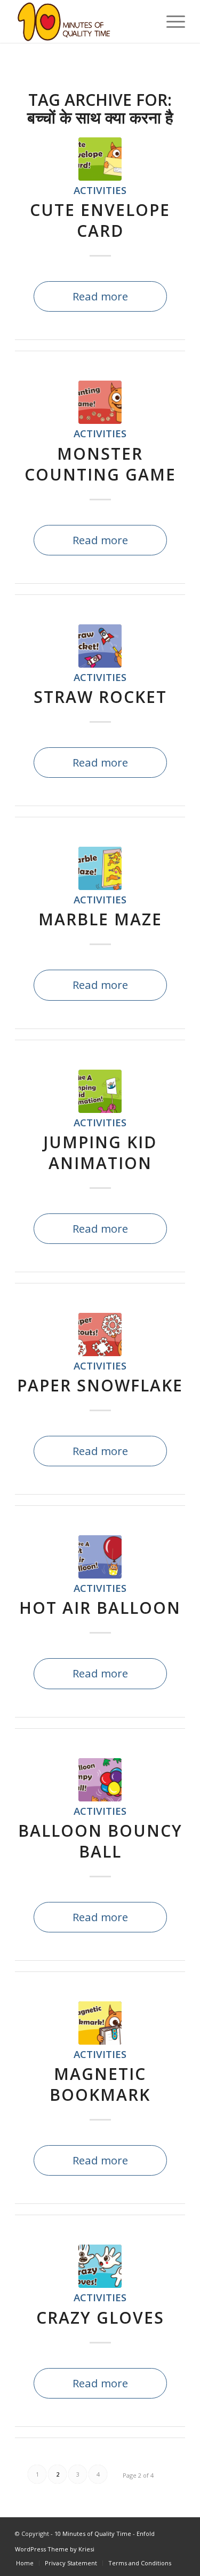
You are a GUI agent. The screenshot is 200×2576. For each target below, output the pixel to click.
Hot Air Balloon (100, 1608)
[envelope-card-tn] (100, 159)
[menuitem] (25, 2563)
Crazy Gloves (100, 2318)
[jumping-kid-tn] (100, 1091)
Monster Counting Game (100, 464)
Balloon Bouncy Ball (100, 1841)
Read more (100, 296)
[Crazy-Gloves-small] (100, 2266)
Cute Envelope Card (100, 220)
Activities (100, 190)
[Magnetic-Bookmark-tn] (100, 2023)
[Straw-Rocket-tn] (100, 646)
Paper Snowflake (100, 1385)
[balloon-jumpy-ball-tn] (100, 1780)
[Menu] (170, 21)
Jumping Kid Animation (100, 1152)
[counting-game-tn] (100, 402)
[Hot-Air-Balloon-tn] (100, 1557)
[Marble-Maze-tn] (100, 868)
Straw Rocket (100, 697)
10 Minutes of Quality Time (93, 2534)
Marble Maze (100, 919)
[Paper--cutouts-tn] (100, 1335)
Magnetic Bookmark (100, 2084)
